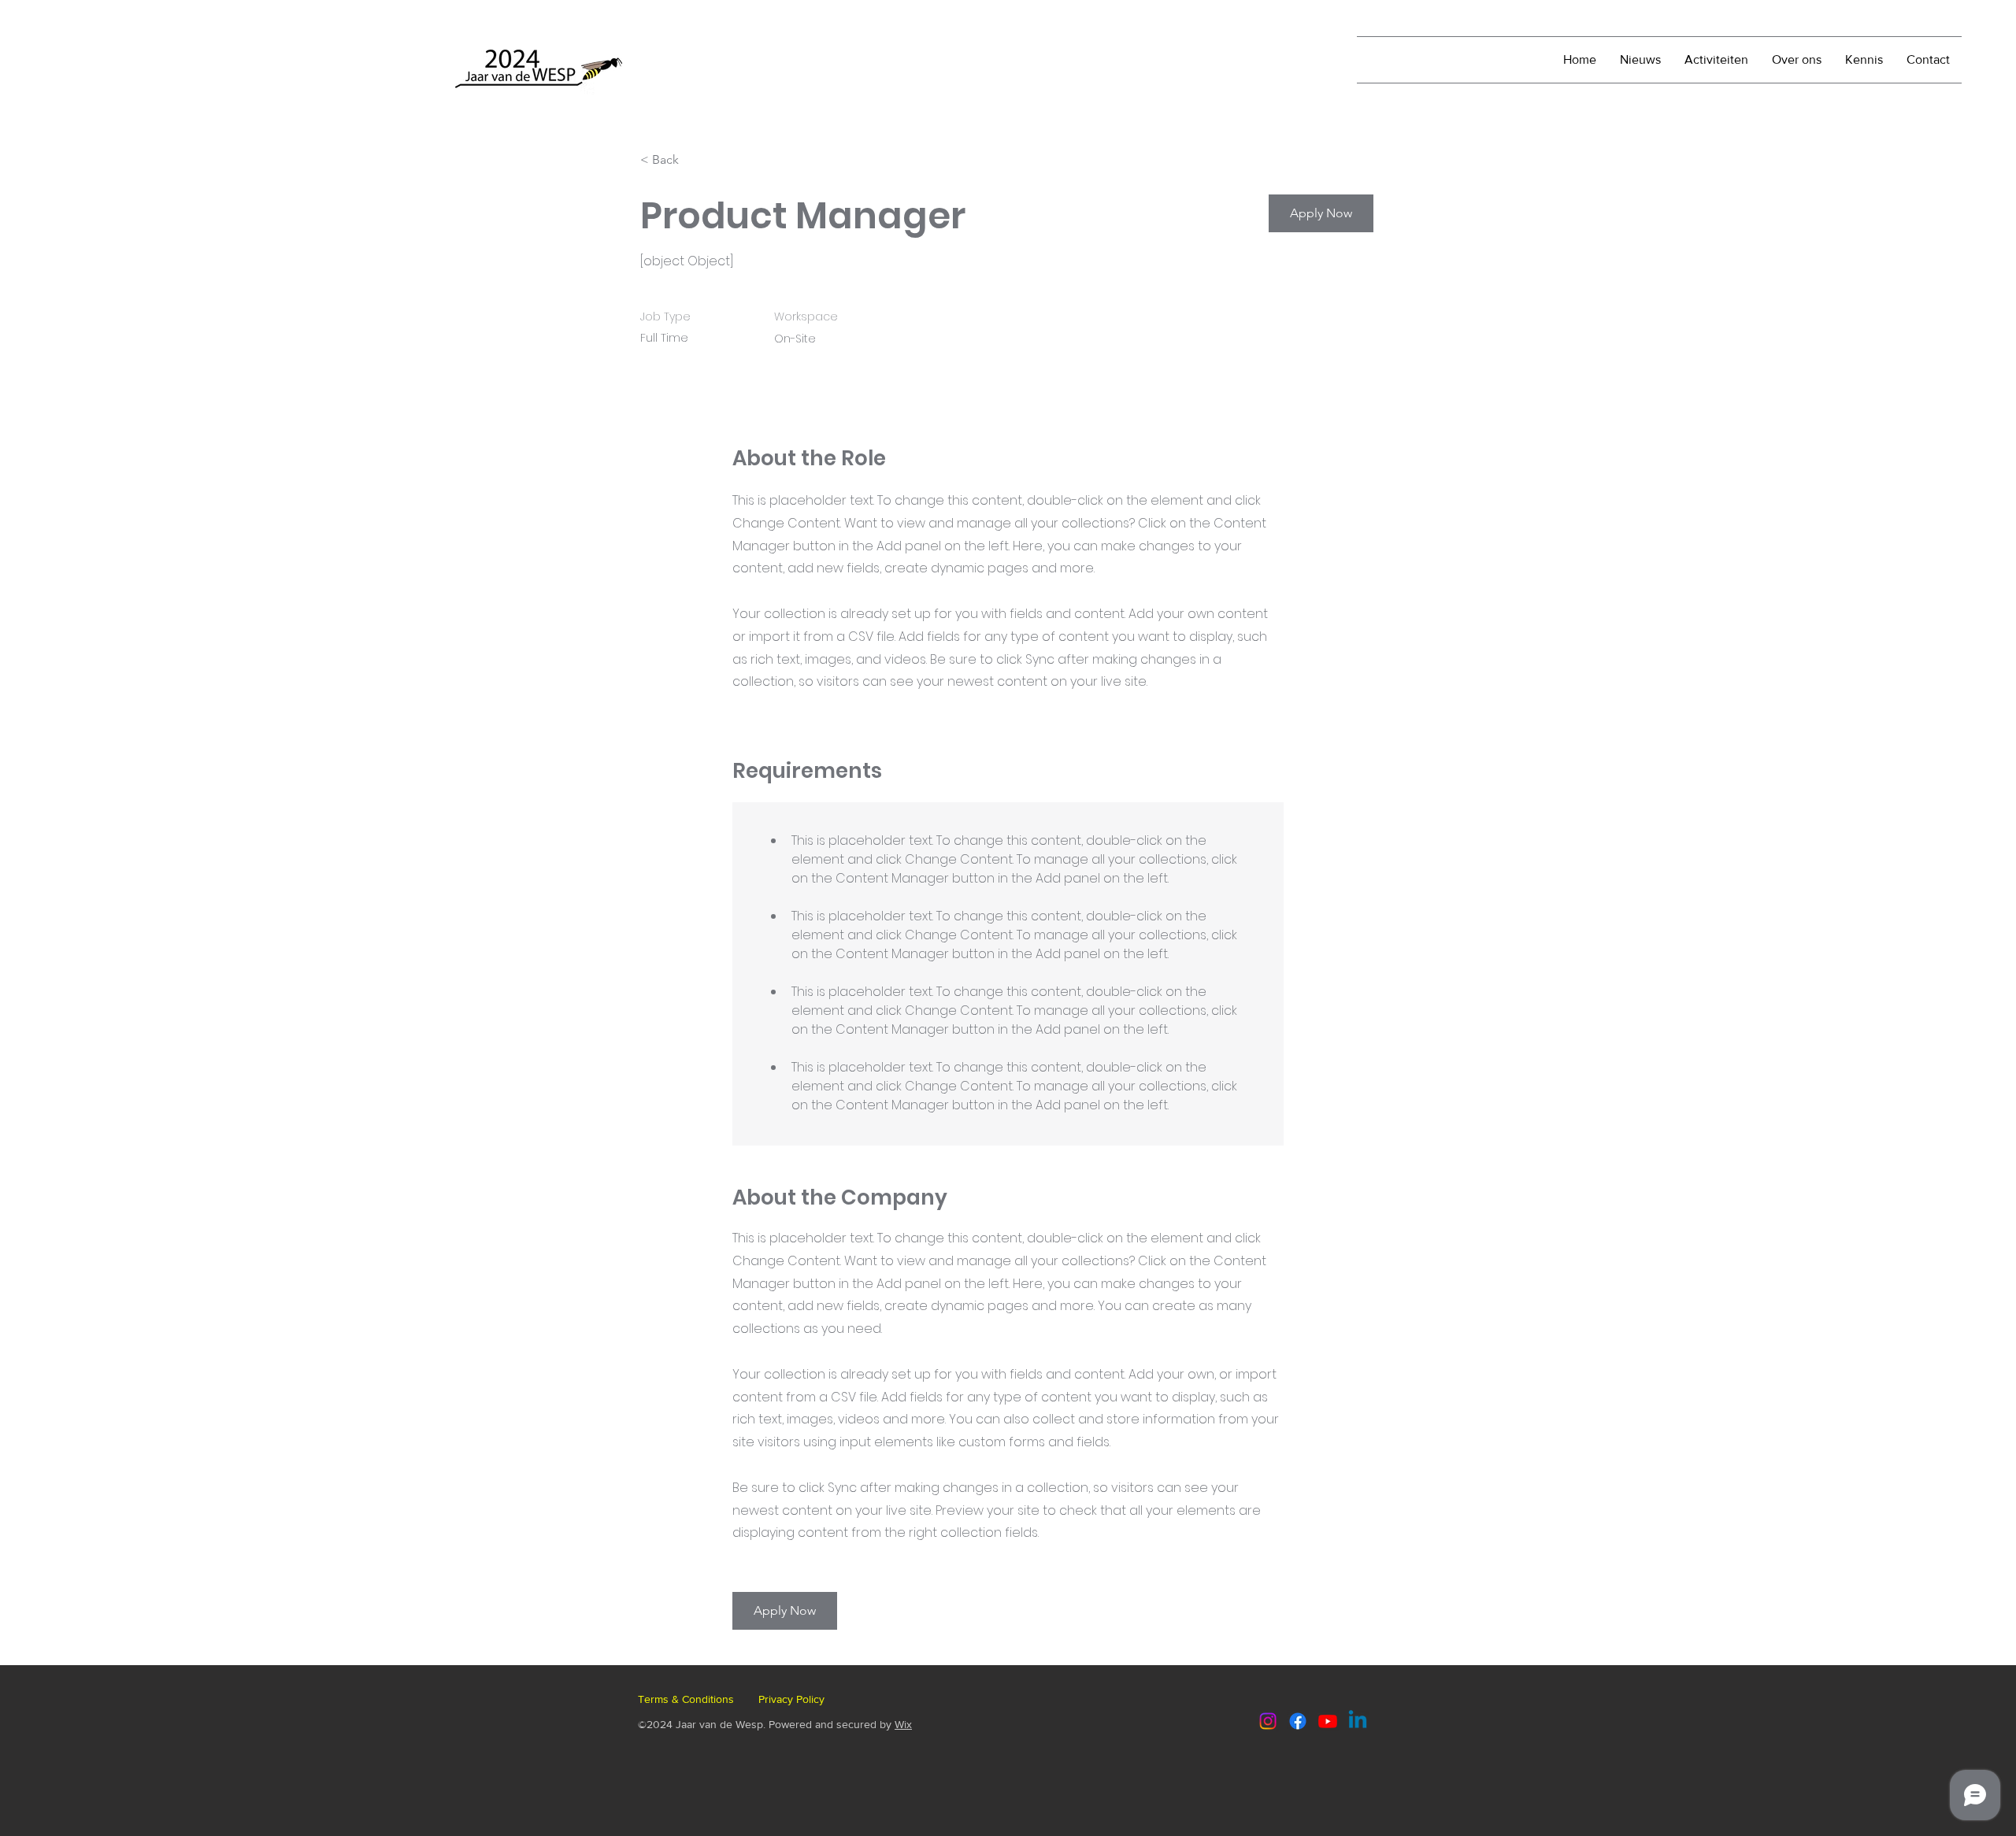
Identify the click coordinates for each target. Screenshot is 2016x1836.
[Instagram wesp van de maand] (1268, 1721)
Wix (903, 1724)
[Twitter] (1328, 1721)
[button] (1321, 213)
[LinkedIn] (1358, 1721)
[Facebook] (1298, 1721)
